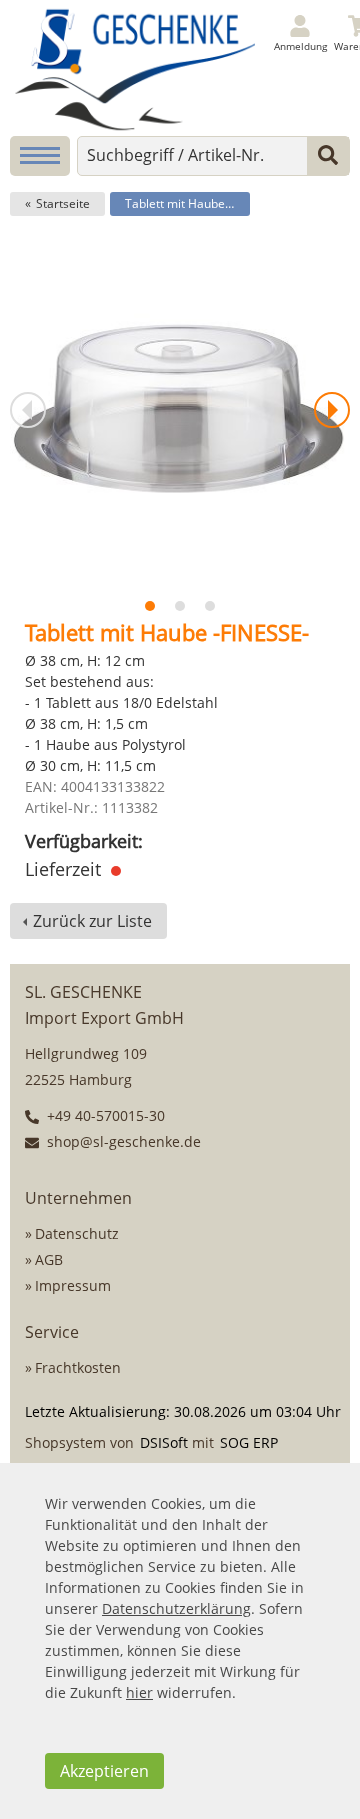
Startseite (63, 203)
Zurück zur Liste (92, 921)
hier (139, 1692)
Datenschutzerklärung (176, 1608)
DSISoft (164, 1442)
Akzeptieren (104, 1771)
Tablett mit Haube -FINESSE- (187, 203)
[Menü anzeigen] (40, 156)
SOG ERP (249, 1442)
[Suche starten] (328, 156)
